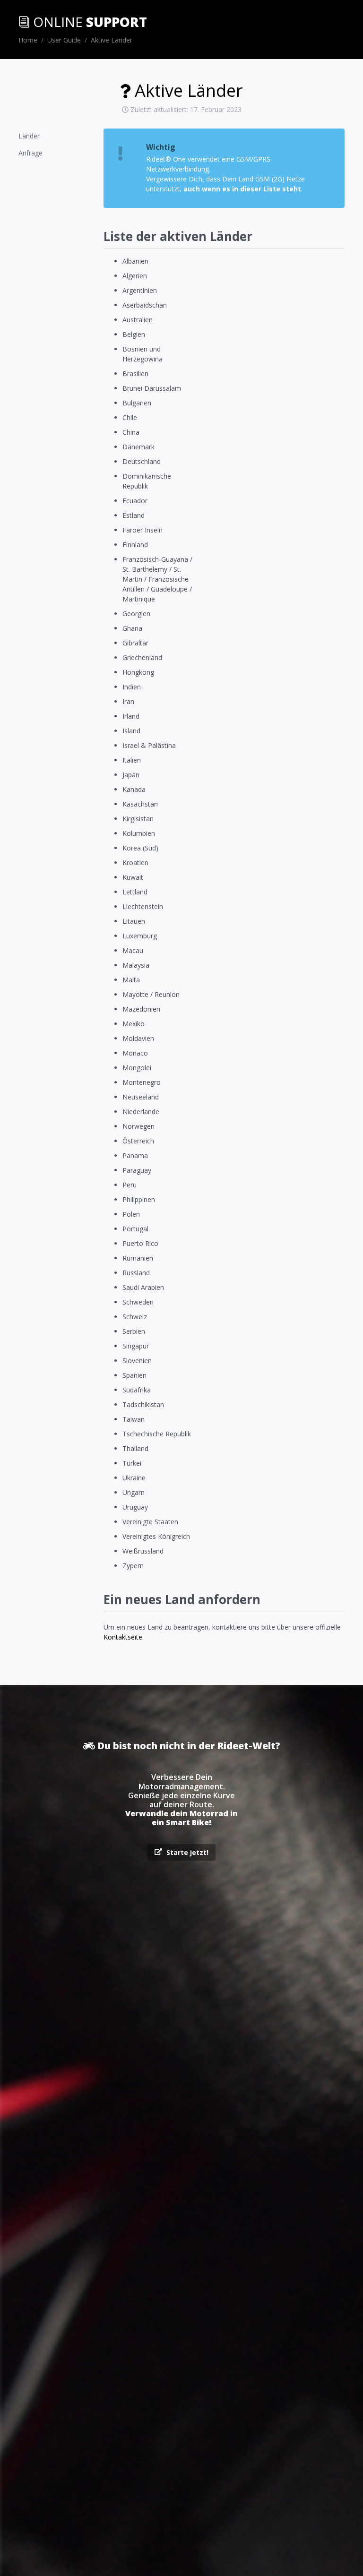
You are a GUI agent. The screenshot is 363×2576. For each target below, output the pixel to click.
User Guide (64, 40)
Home (28, 40)
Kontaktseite (123, 1637)
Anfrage (30, 153)
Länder (29, 136)
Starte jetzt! (186, 1852)
